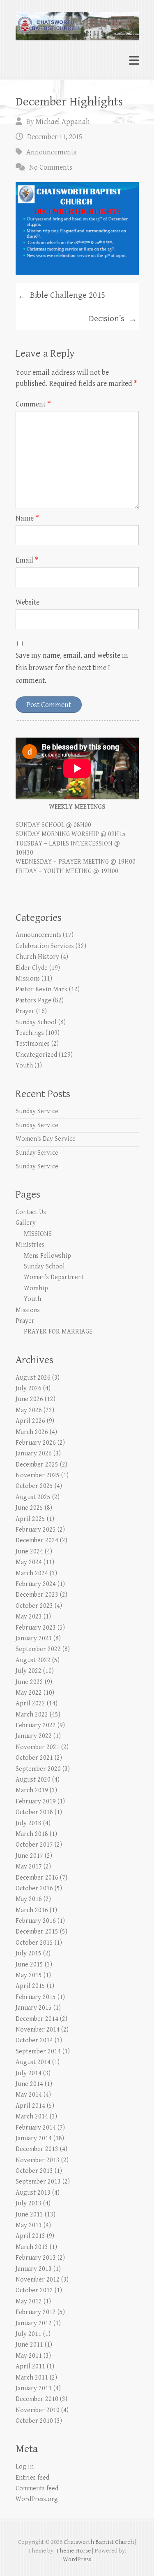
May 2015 (29, 1975)
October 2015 (34, 1943)
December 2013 (37, 2149)
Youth (24, 1066)
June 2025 (29, 1508)
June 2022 (29, 1682)
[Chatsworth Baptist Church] (77, 23)
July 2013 (29, 2203)
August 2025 (33, 1497)
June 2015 (29, 1965)
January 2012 (34, 2323)
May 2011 (29, 2356)
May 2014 (29, 2095)
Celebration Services (45, 946)
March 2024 (32, 1573)
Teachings (30, 1033)
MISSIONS (38, 1234)
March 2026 (32, 1432)
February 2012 (36, 2312)
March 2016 (32, 1910)
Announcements (51, 152)
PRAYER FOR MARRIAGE (58, 1332)
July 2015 (29, 1954)
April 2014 (30, 2106)
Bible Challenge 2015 (61, 296)
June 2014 (29, 2084)
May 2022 (29, 1693)
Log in (25, 2467)
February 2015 (36, 1997)
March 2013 (32, 2247)
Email (27, 560)
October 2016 (34, 1888)
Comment (33, 404)
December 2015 (37, 1932)
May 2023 (29, 1617)
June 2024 (29, 1552)
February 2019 (36, 1802)
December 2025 (37, 1465)
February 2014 (36, 2128)
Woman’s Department (54, 1277)
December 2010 (37, 2399)
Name (27, 518)
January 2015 (34, 2008)
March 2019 (32, 1790)
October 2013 (34, 2171)
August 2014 (33, 2062)
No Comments (51, 167)
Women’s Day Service (46, 1139)
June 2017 (29, 1856)
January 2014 (34, 2138)
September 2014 (38, 2052)
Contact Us (31, 1212)
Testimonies (33, 1044)
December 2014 (37, 2019)
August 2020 (33, 1780)
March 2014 (32, 2117)
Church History (37, 957)
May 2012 (29, 2302)
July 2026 (29, 1388)
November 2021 (38, 1747)
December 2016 (37, 1878)
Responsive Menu (134, 60)
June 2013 (29, 2215)
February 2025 (36, 1530)
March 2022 (32, 1715)
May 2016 (29, 1899)
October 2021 (34, 1758)
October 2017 (34, 1845)
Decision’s (113, 319)
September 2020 (38, 1769)
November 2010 (38, 2410)
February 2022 (36, 1725)
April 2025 (30, 1519)
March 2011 (32, 2378)
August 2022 (33, 1660)
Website (28, 602)
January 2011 (34, 2388)
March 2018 (32, 1834)
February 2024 (36, 1584)
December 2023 (37, 1595)
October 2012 (34, 2290)
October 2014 (34, 2040)
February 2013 (36, 2258)
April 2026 (30, 1421)
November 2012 (38, 2280)
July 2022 (29, 1671)
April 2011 (30, 2367)
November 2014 (38, 2030)
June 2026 (29, 1399)
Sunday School (36, 1022)
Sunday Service (37, 1111)
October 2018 (34, 1812)
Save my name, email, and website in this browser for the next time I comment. (72, 668)
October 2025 (34, 1486)
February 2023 (36, 1628)
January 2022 (34, 1736)
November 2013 (38, 2160)
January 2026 (34, 1454)
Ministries (30, 1245)
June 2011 (29, 2345)
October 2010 (34, 2421)
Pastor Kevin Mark (41, 989)
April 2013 (30, 2236)
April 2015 (30, 1986)
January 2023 (34, 1638)
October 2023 (34, 1606)
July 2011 (29, 2334)
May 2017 (29, 1867)
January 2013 (34, 2269)
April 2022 (30, 1704)
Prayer (25, 1011)
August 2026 (33, 1378)
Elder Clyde (32, 968)
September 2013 (38, 2182)
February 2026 (36, 1443)
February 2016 (36, 1921)
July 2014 (29, 2073)
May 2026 (29, 1410)
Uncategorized (36, 1055)
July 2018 (29, 1823)
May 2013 (29, 2225)
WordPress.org (37, 2499)
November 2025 (38, 1475)
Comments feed (37, 2488)
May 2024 (29, 1562)
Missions (28, 979)
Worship (36, 1288)
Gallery (26, 1223)
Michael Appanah (63, 122)
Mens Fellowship (47, 1256)
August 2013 (33, 2193)
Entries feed (32, 2478)
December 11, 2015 (55, 137)
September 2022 (38, 1649)
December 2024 (37, 1540)
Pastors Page (33, 1001)
